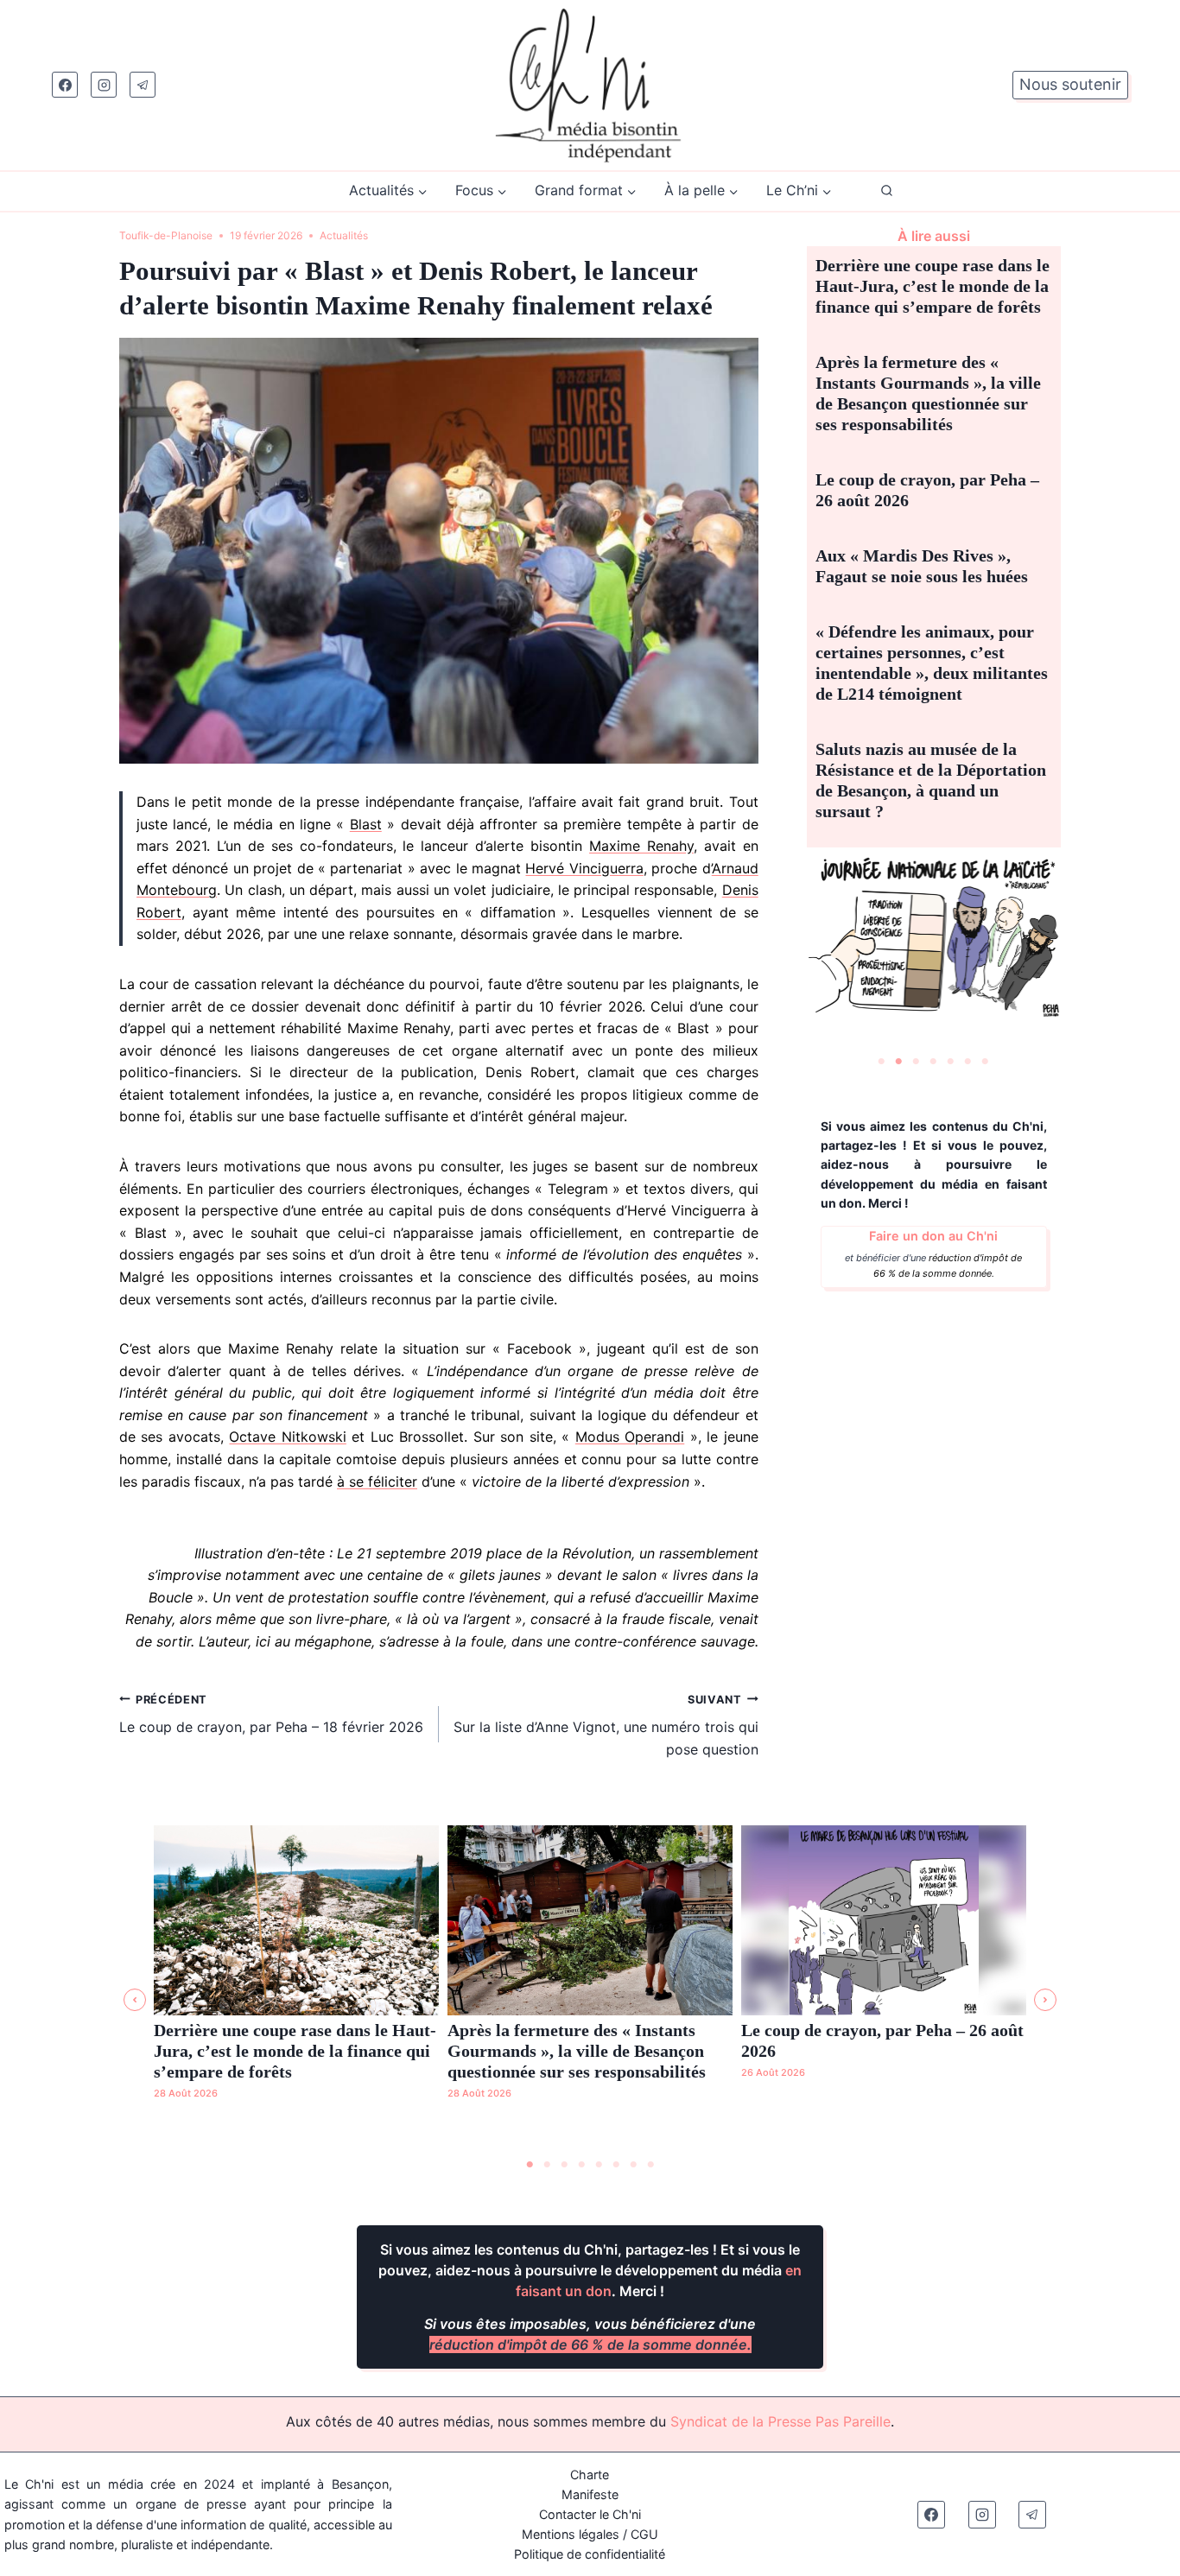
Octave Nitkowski (287, 1437)
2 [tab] (899, 1062)
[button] (135, 2000)
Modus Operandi (630, 1437)
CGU (644, 2534)
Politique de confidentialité (590, 2554)
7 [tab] (986, 1062)
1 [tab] (882, 1062)
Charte (590, 2474)
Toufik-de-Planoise (166, 235)
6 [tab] (968, 1062)
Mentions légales (571, 2534)
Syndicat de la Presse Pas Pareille (780, 2421)
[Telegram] (143, 85)
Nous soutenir (1070, 84)
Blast (366, 824)
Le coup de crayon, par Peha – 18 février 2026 (271, 1715)
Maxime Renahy (641, 846)
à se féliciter (377, 1482)
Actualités (344, 235)
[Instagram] (104, 85)
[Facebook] (65, 85)
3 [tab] (917, 1062)
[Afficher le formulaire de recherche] (887, 191)
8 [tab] (650, 2165)
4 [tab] (934, 1062)
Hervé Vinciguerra (584, 868)
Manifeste (590, 2494)
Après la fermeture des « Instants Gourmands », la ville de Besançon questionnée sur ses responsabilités (577, 2051)
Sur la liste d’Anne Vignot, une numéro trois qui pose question (606, 1726)
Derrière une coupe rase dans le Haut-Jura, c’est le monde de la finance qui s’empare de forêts (933, 286)
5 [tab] (951, 1062)
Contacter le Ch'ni (590, 2514)
